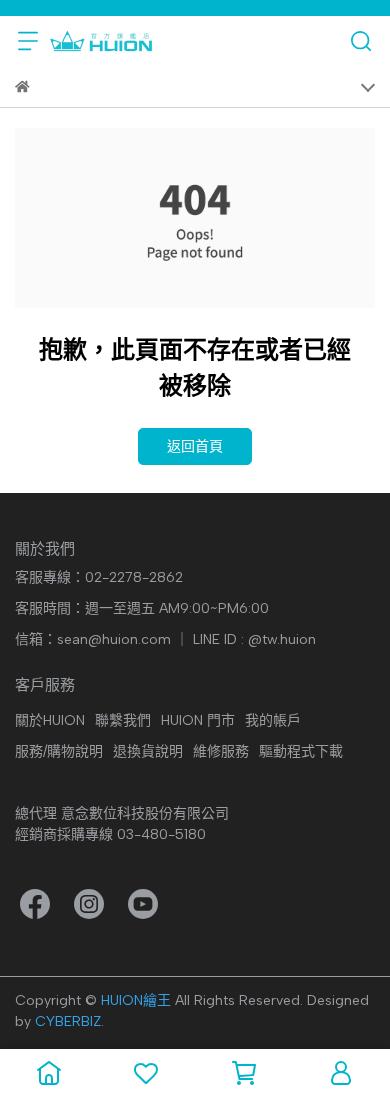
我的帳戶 (273, 720)
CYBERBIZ (68, 1021)
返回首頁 (195, 446)
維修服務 (221, 751)
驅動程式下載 (301, 751)
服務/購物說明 (59, 751)
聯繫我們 (123, 720)
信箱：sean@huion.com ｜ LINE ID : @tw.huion (165, 639)
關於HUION (50, 720)
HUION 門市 (198, 720)
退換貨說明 (148, 751)
